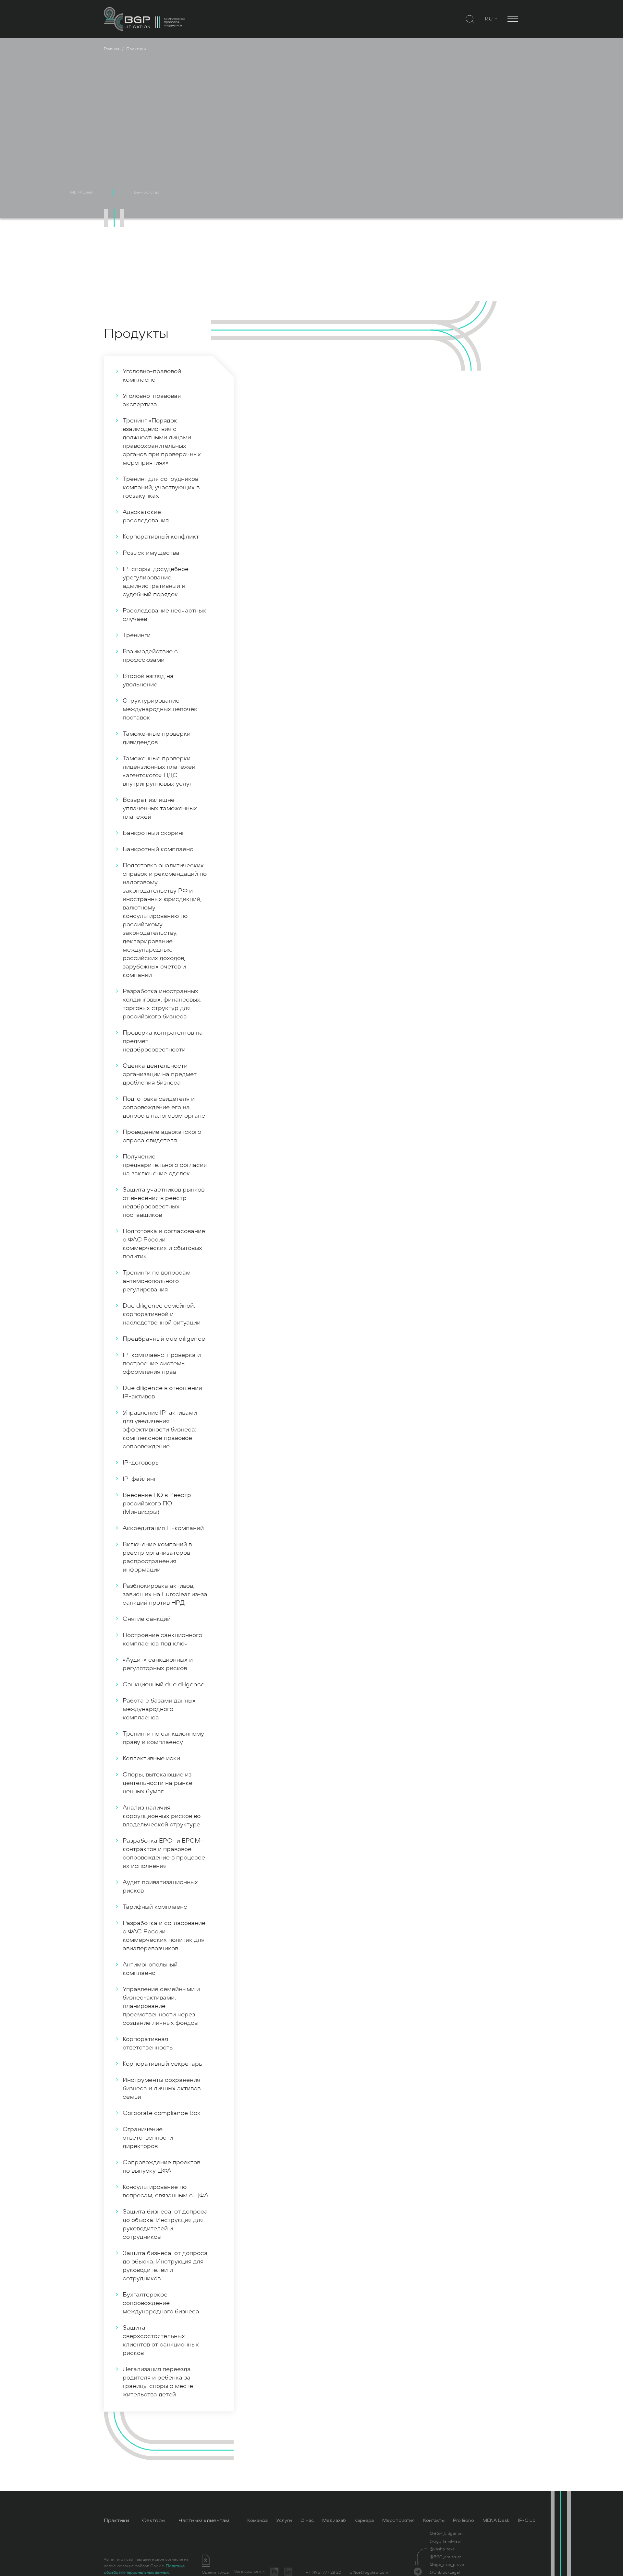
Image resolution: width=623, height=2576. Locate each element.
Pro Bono (464, 2520)
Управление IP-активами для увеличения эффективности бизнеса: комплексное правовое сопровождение (160, 1430)
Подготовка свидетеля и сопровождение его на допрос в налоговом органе (164, 1107)
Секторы (154, 2521)
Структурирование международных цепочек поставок (160, 709)
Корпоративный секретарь (162, 2064)
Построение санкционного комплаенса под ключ (162, 1639)
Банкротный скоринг (154, 833)
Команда (257, 2520)
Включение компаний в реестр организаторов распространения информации (157, 1557)
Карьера (364, 2520)
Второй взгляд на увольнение (148, 680)
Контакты (434, 2520)
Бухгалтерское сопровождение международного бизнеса (161, 2303)
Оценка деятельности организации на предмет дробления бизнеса (160, 1074)
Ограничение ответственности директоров (148, 2138)
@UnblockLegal (445, 2572)
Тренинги (137, 635)
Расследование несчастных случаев (164, 615)
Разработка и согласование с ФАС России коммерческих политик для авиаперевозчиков (164, 1936)
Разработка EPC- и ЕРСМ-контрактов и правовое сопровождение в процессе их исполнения (164, 1853)
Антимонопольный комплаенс (150, 1969)
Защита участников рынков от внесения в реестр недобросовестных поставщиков (164, 1202)
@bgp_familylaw (445, 2541)
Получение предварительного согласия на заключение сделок (165, 1165)
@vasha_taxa (442, 2549)
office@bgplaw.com (369, 2572)
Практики (116, 2521)
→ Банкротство (144, 192)
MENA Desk (496, 2520)
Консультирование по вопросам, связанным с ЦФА (165, 2191)
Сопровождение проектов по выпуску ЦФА (161, 2166)
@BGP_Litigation (446, 2534)
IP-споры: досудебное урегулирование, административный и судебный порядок (156, 582)
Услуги (284, 2520)
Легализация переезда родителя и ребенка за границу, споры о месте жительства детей (158, 2382)
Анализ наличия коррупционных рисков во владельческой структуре (162, 1816)
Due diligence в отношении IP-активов (162, 1392)
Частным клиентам (204, 2521)
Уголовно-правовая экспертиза (152, 400)
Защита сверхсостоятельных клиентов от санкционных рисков (161, 2340)
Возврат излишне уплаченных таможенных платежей (160, 808)
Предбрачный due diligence (164, 1339)
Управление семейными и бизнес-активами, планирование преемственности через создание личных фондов (161, 2006)
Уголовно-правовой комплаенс (152, 375)
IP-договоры (141, 1463)
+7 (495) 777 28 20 (324, 2572)
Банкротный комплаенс (158, 849)
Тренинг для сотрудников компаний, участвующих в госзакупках (161, 487)
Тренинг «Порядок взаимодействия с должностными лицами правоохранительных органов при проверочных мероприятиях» (162, 442)
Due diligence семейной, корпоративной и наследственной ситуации (162, 1314)
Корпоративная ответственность (148, 2043)
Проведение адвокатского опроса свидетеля (162, 1136)
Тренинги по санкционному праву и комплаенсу (163, 1738)
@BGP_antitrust (445, 2557)
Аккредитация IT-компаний (163, 1528)
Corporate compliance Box (162, 2113)
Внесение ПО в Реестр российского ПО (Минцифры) (157, 1503)
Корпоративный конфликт (161, 537)
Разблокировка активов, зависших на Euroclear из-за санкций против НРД (165, 1594)
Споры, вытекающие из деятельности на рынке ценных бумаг (158, 1783)
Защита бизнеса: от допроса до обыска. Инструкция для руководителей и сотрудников (165, 2224)
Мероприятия (398, 2520)
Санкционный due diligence (164, 1684)
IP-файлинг (140, 1479)
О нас (307, 2520)
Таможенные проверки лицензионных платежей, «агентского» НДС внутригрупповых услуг (160, 771)
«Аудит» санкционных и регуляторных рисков (158, 1664)
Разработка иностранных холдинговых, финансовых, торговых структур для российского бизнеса (162, 1004)
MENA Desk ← (84, 192)
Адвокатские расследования (146, 516)
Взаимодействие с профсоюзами (150, 656)
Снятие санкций (147, 1619)
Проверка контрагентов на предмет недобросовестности (163, 1041)
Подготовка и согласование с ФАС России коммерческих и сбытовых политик (164, 1244)
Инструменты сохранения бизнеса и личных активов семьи (162, 2088)
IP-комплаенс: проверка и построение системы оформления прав (162, 1363)
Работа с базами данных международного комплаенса (159, 1709)
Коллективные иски (151, 1758)
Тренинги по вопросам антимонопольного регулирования (157, 1281)
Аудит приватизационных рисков (160, 1886)
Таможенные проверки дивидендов (157, 738)
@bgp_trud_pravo (447, 2565)
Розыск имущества (151, 553)
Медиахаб (334, 2520)
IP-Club (527, 2520)
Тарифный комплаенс (155, 1907)
